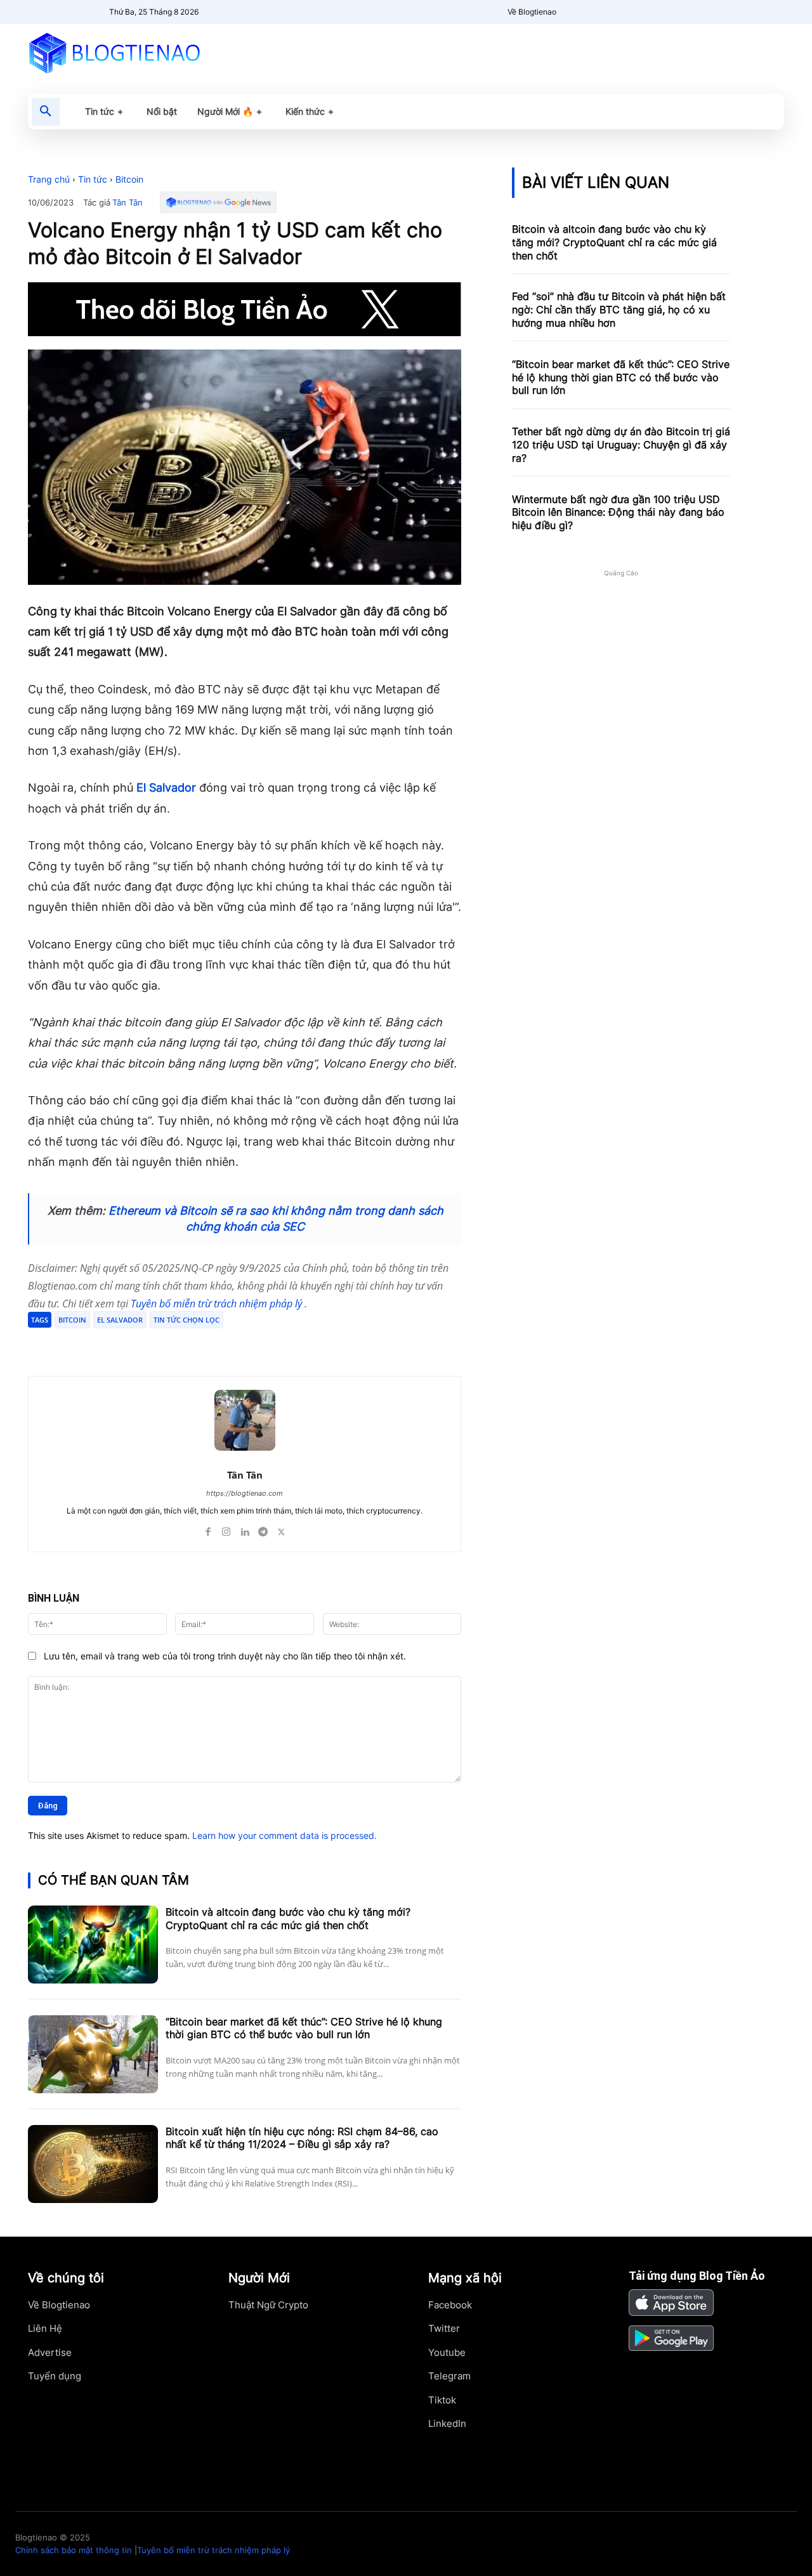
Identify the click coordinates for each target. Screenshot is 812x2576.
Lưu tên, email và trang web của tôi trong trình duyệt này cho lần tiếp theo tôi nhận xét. (225, 1656)
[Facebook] (121, 1344)
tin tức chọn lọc (187, 1320)
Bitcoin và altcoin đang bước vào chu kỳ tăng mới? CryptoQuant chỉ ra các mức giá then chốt (288, 1919)
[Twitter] (150, 1344)
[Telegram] (179, 1344)
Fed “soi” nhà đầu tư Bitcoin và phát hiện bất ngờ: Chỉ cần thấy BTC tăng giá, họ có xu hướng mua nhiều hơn (619, 310)
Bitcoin (129, 179)
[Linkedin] (245, 1529)
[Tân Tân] (245, 1420)
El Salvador (166, 788)
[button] (46, 112)
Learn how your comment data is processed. (285, 1835)
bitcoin (72, 1320)
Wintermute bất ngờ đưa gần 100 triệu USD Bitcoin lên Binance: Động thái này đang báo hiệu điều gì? (618, 513)
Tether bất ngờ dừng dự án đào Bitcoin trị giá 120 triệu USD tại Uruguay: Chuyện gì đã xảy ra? (621, 445)
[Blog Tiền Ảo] (144, 53)
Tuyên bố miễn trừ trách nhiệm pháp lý (218, 1304)
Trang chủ (49, 179)
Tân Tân (128, 203)
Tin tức (93, 179)
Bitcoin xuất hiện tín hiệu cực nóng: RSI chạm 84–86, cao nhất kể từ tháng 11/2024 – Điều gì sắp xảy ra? (302, 2138)
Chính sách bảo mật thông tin (74, 2550)
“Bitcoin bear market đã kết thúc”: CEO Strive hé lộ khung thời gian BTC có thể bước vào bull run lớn (304, 2028)
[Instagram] (226, 1529)
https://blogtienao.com (245, 1493)
